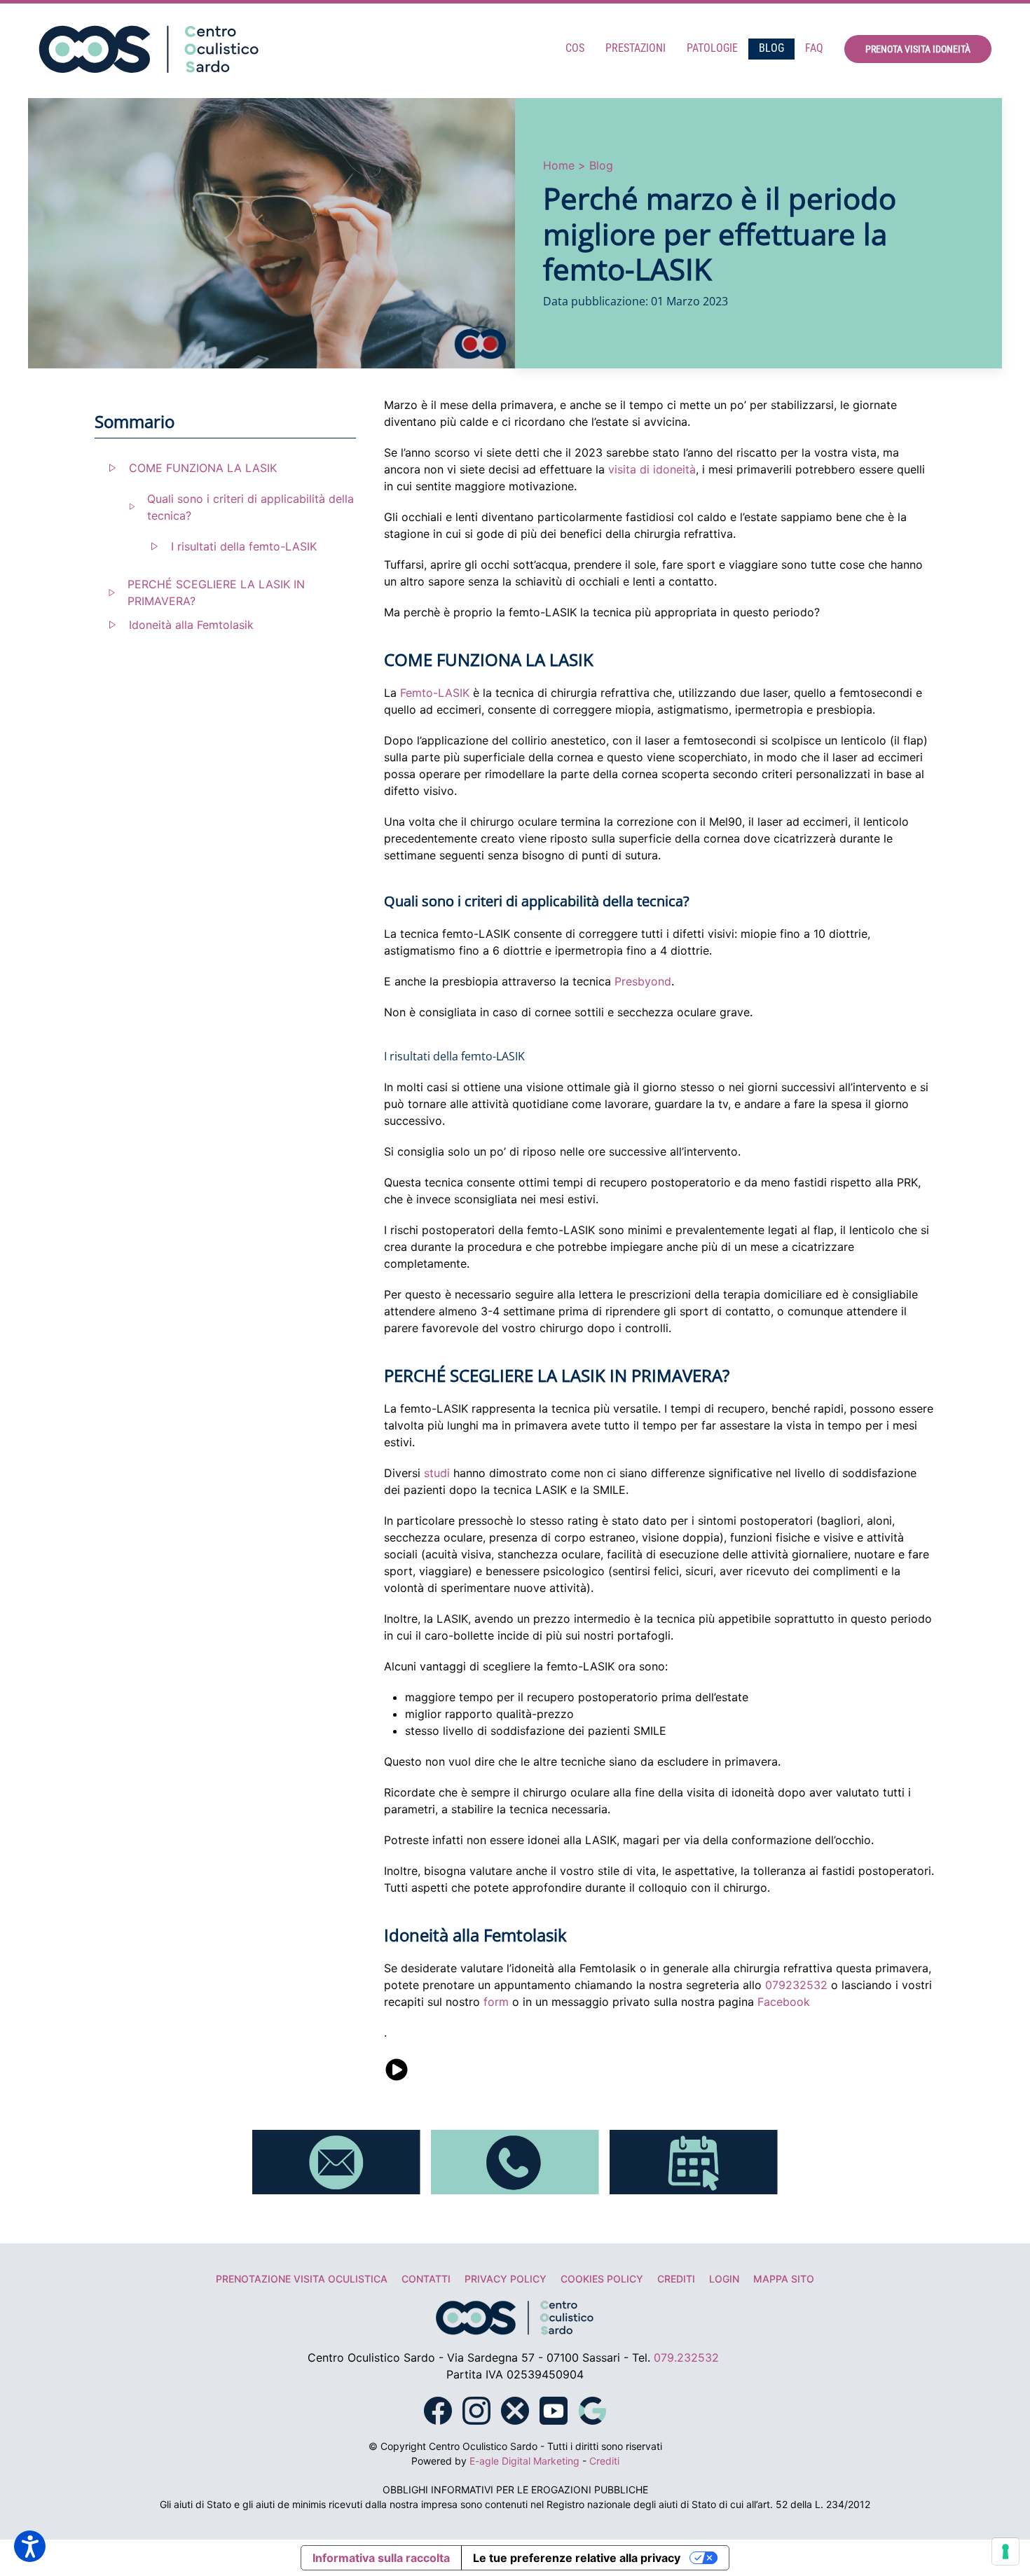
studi (437, 1473)
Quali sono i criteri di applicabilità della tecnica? (250, 507)
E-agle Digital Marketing (524, 2461)
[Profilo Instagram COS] (476, 2409)
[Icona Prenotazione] (694, 2161)
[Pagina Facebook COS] (438, 2409)
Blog (771, 48)
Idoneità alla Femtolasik (191, 625)
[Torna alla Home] (149, 49)
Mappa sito (784, 2279)
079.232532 (686, 2357)
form (496, 2002)
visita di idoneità (652, 469)
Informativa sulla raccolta (381, 2558)
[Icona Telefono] (515, 2161)
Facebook (784, 2002)
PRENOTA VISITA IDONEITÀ (918, 49)
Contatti (426, 2279)
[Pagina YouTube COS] (554, 2409)
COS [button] (575, 48)
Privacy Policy (506, 2279)
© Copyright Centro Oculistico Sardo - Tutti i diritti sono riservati (515, 2446)
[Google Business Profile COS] (592, 2409)
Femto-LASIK (435, 693)
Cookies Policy (602, 2279)
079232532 (796, 1985)
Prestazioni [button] (636, 48)
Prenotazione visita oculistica (302, 2279)
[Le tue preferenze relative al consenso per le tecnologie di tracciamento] (1005, 2551)
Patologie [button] (712, 48)
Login (724, 2279)
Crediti (676, 2279)
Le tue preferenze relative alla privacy (577, 2558)
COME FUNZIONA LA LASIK (203, 468)
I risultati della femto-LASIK (244, 546)
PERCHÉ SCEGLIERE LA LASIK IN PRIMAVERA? (216, 593)
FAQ (814, 48)
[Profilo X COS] (515, 2409)
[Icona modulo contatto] (336, 2161)
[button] (30, 2546)
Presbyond (643, 981)
